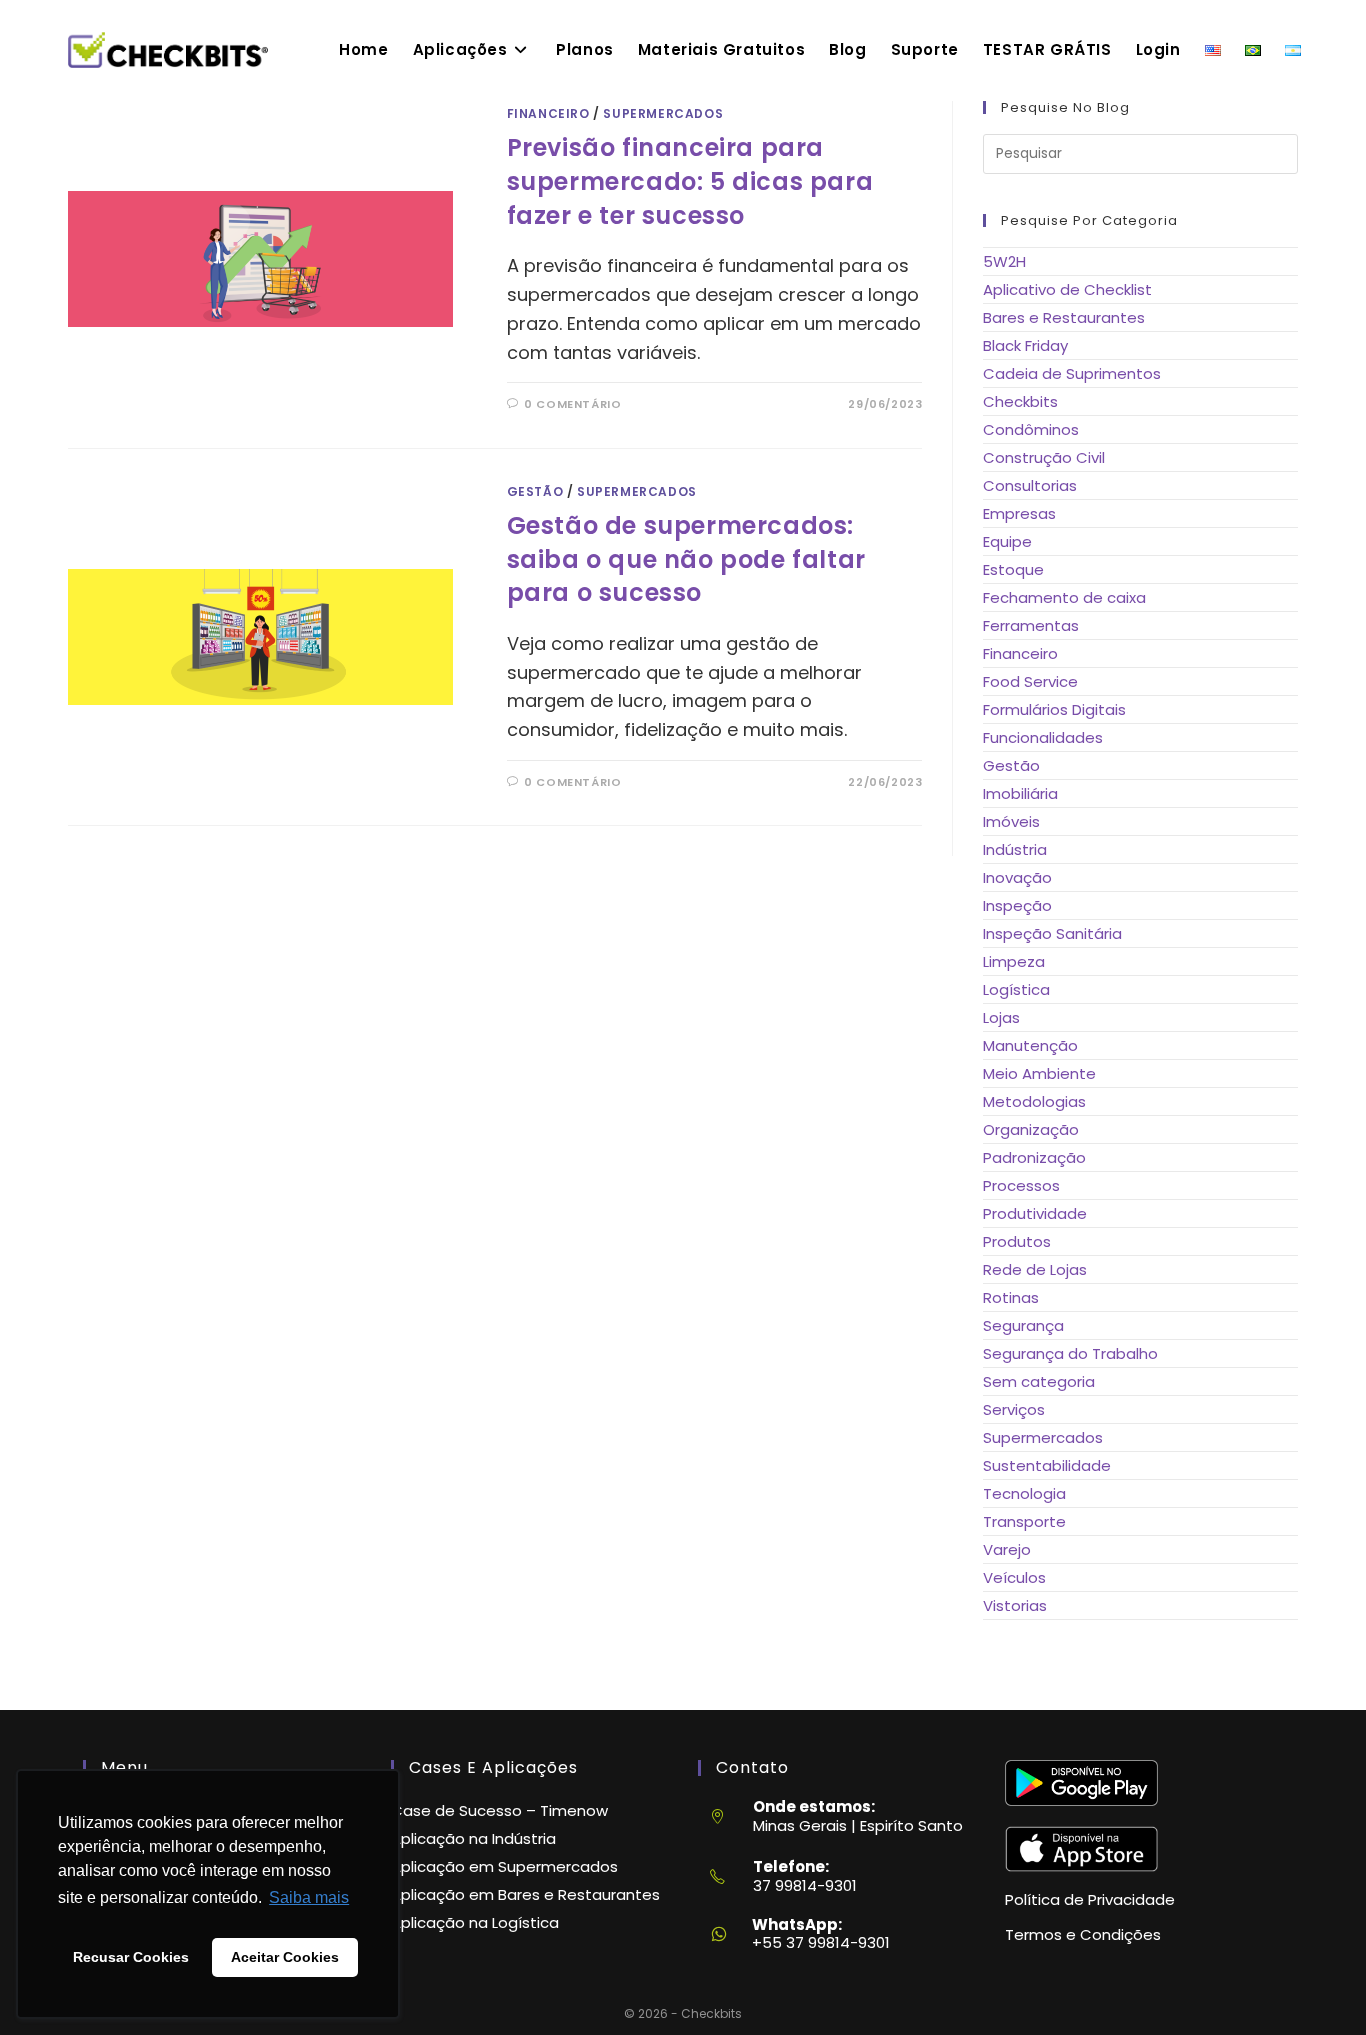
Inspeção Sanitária (1052, 933)
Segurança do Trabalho (1070, 1353)
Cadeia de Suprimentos (1072, 373)
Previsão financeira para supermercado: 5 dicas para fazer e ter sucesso (690, 181)
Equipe (1007, 541)
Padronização (1034, 1157)
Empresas (1019, 513)
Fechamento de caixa (1064, 597)
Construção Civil (1044, 457)
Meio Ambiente (1039, 1073)
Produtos (1017, 1241)
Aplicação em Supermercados (504, 1866)
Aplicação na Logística (475, 1922)
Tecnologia (1024, 1493)
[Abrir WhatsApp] (1316, 1984)
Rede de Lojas (1035, 1269)
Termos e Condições (1083, 1934)
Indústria (1015, 849)
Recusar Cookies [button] (131, 1957)
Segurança (1023, 1325)
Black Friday (1025, 345)
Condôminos (1031, 429)
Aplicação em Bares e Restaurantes (525, 1894)
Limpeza (1014, 961)
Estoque (1013, 569)
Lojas (1001, 1017)
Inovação (1017, 877)
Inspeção (1017, 905)
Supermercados (663, 113)
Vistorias (1015, 1605)
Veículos (1014, 1577)
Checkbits (1020, 401)
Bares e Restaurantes (1064, 317)
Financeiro (548, 113)
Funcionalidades (1043, 737)
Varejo (1007, 1549)
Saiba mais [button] (309, 1897)
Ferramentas (1031, 625)
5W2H (1004, 261)
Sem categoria (1039, 1381)
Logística (1016, 989)
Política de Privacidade (1090, 1899)
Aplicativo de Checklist (1067, 289)
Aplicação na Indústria (473, 1838)
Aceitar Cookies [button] (285, 1957)
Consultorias (1030, 485)
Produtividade (1035, 1213)
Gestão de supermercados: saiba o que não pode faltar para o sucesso (686, 559)
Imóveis (1011, 821)
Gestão (535, 491)
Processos (1021, 1185)
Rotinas (1011, 1297)
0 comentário (572, 404)
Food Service (1030, 681)
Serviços (1014, 1409)
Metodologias (1034, 1101)
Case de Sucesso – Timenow (499, 1810)
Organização (1031, 1129)
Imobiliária (1020, 793)
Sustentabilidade (1047, 1465)
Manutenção (1030, 1045)
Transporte (1024, 1521)
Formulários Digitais (1054, 709)
